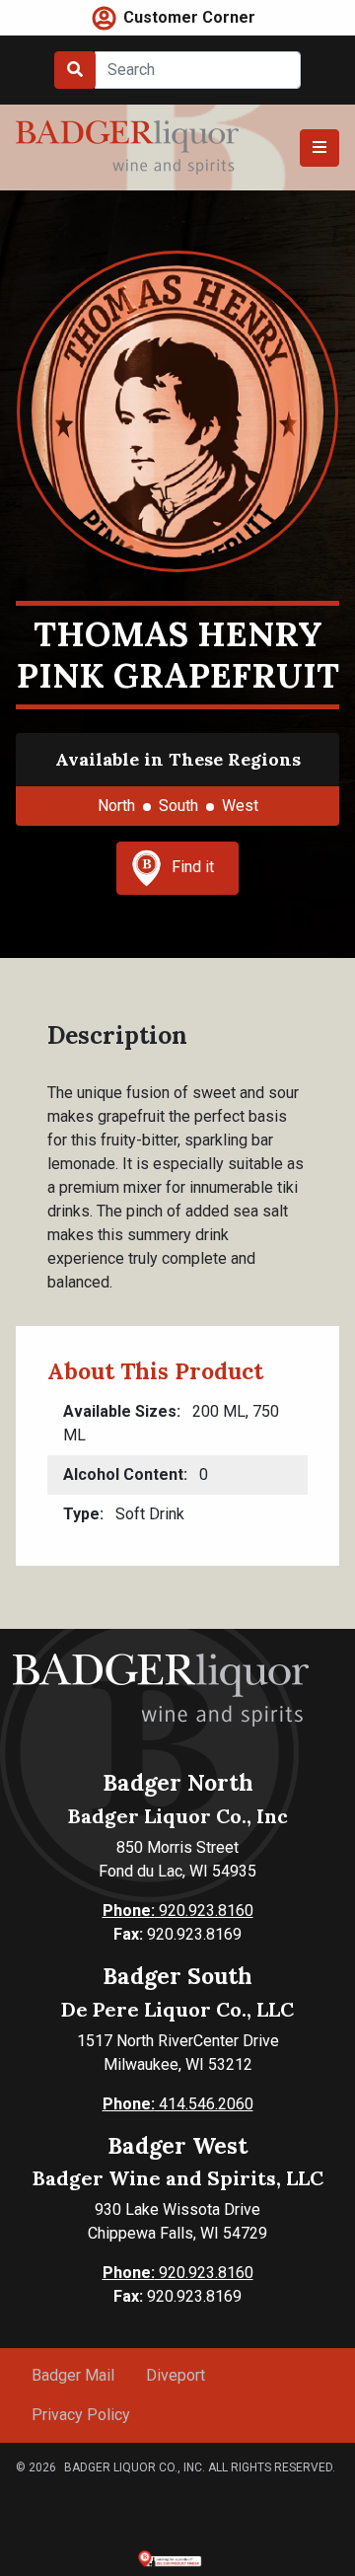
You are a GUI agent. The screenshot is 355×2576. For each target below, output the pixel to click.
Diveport (176, 2375)
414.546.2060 (178, 2104)
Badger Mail (73, 2375)
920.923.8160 (178, 1911)
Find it (193, 867)
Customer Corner (189, 17)
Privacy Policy (81, 2415)
